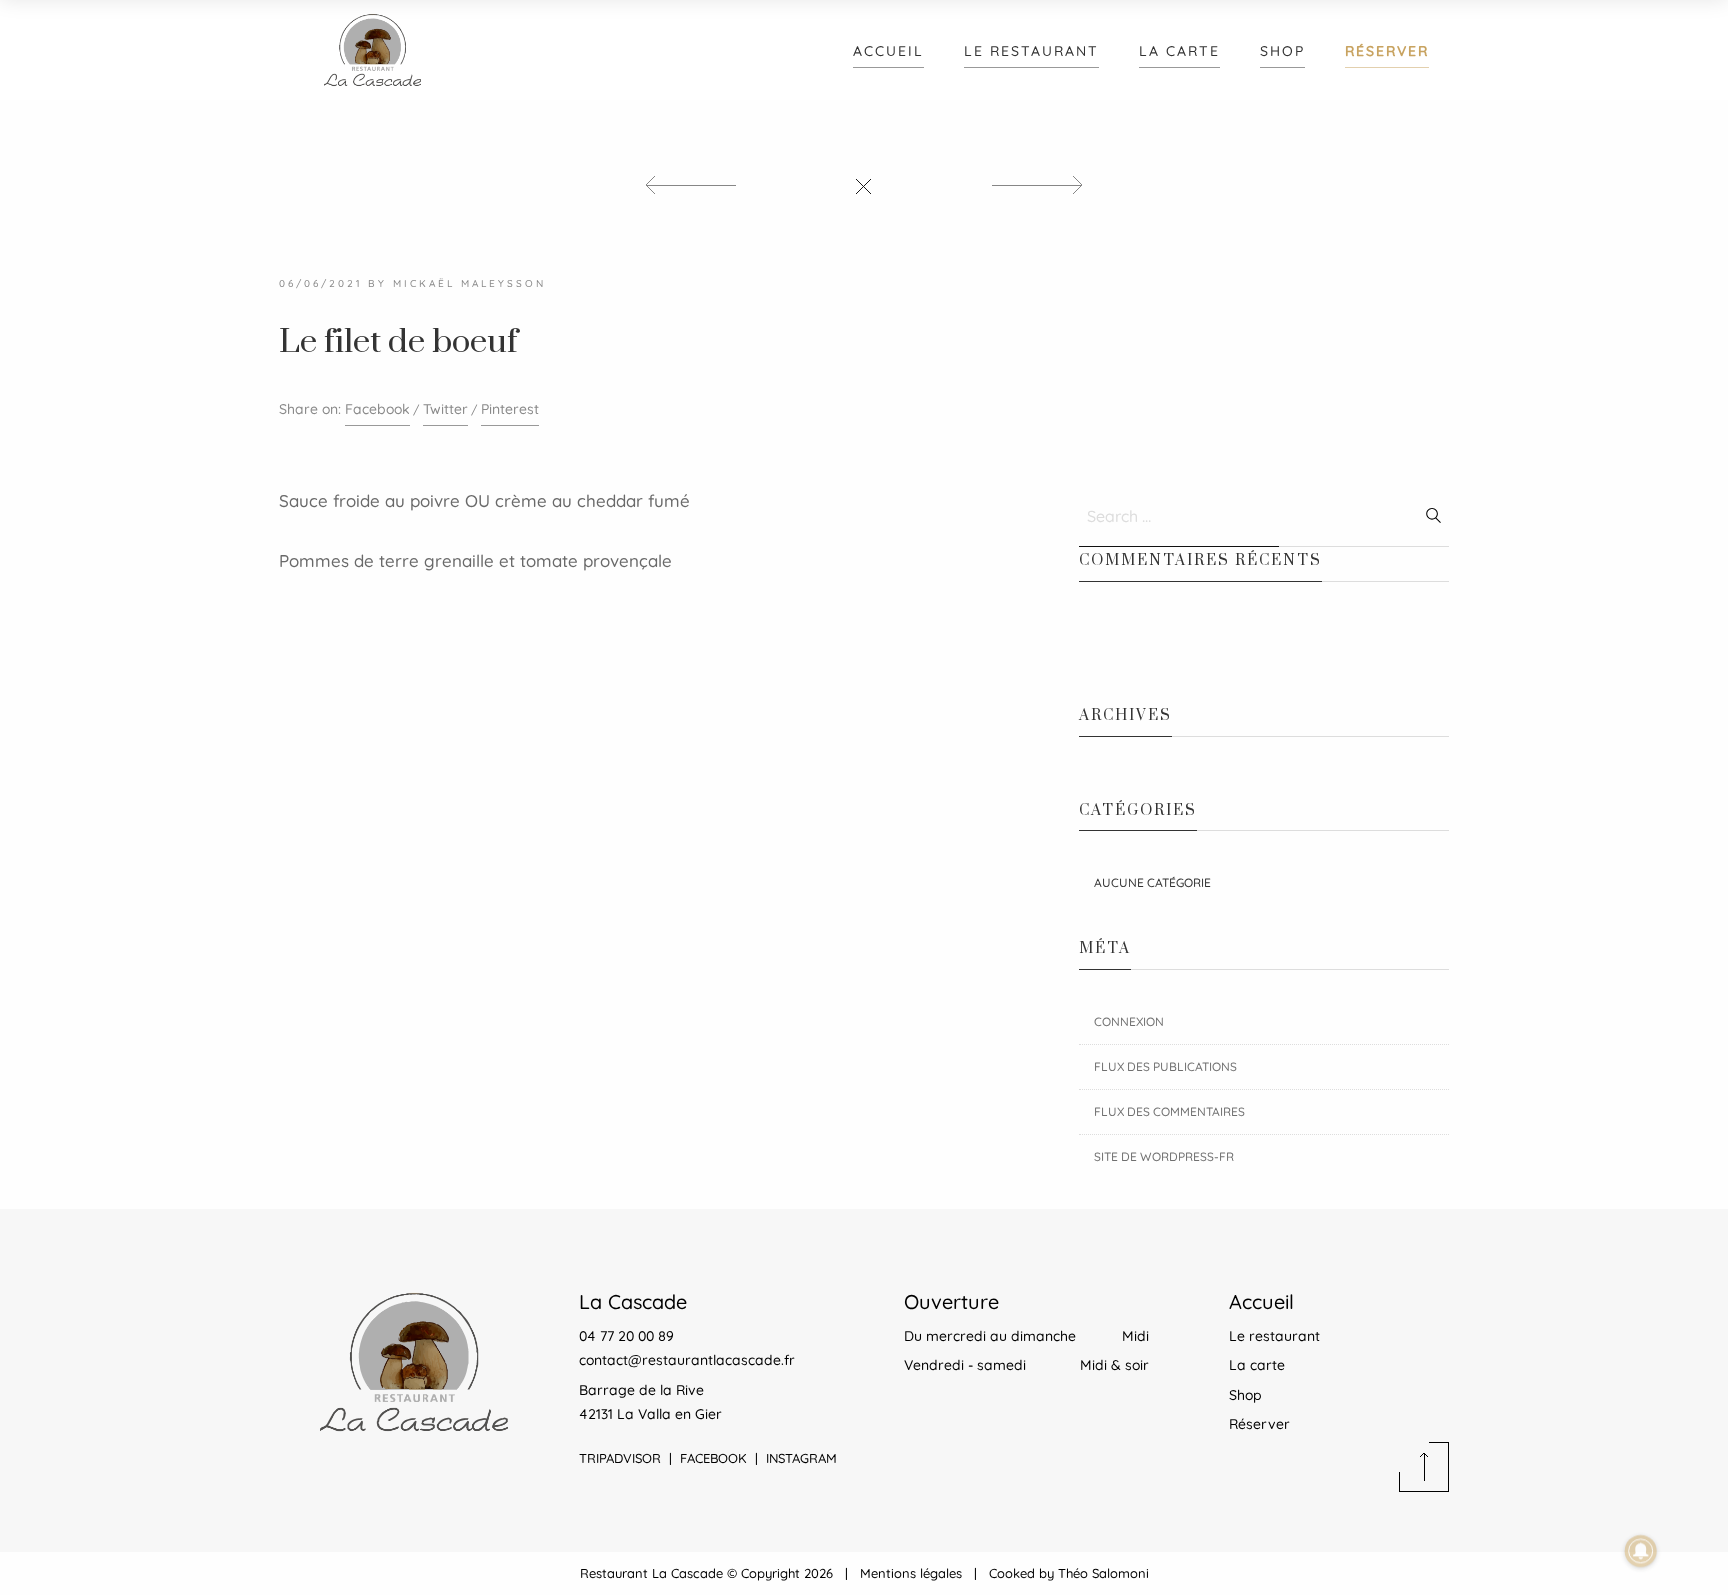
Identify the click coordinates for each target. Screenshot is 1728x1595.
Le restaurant (1031, 51)
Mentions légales (911, 1573)
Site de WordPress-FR (1164, 1156)
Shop (1282, 51)
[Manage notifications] (1641, 1551)
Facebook (377, 409)
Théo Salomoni (1103, 1573)
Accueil (888, 51)
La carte (1179, 51)
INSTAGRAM (801, 1458)
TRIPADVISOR (620, 1458)
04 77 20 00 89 (626, 1336)
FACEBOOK (713, 1458)
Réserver (1387, 51)
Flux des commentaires (1169, 1111)
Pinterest (510, 409)
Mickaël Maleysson (469, 283)
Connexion (1129, 1021)
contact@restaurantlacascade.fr (687, 1360)
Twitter (445, 409)
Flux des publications (1165, 1066)
